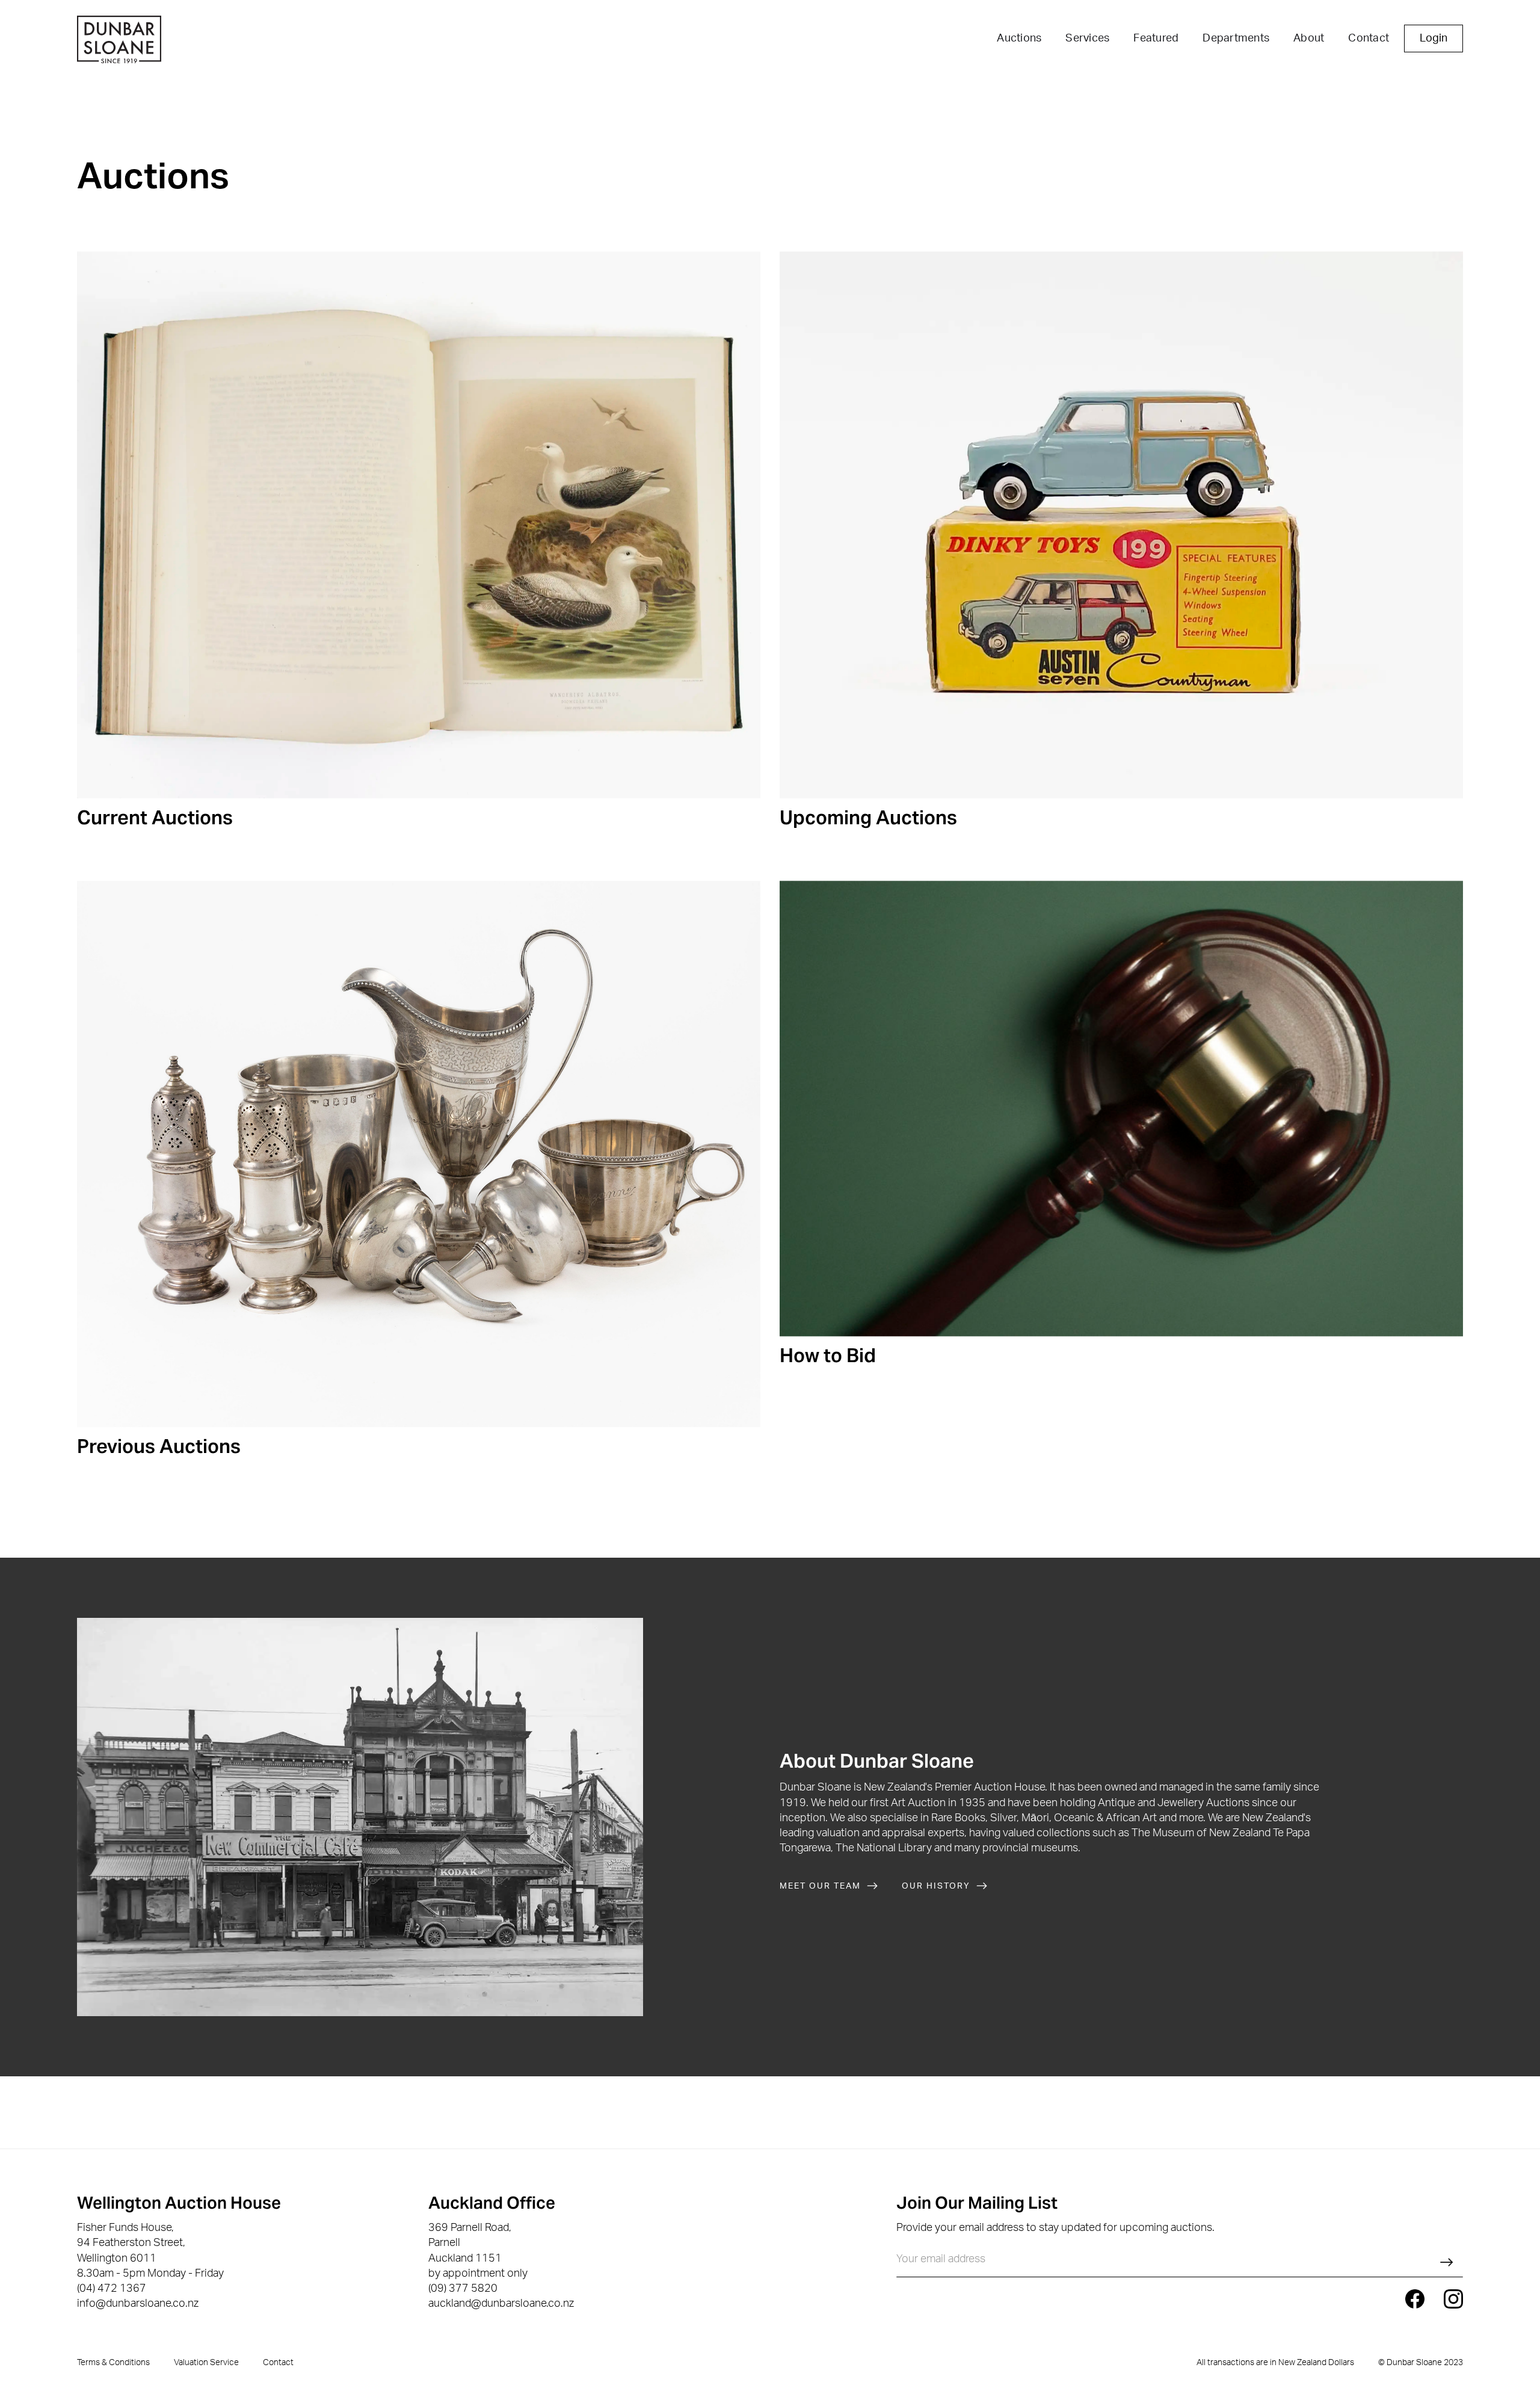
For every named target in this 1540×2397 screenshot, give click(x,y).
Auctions (1019, 39)
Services (1087, 39)
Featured (1156, 39)
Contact (1369, 39)
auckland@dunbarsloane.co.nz (501, 2304)
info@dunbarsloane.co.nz (138, 2304)
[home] (119, 41)
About (1309, 39)
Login (1434, 39)
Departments (1236, 39)
